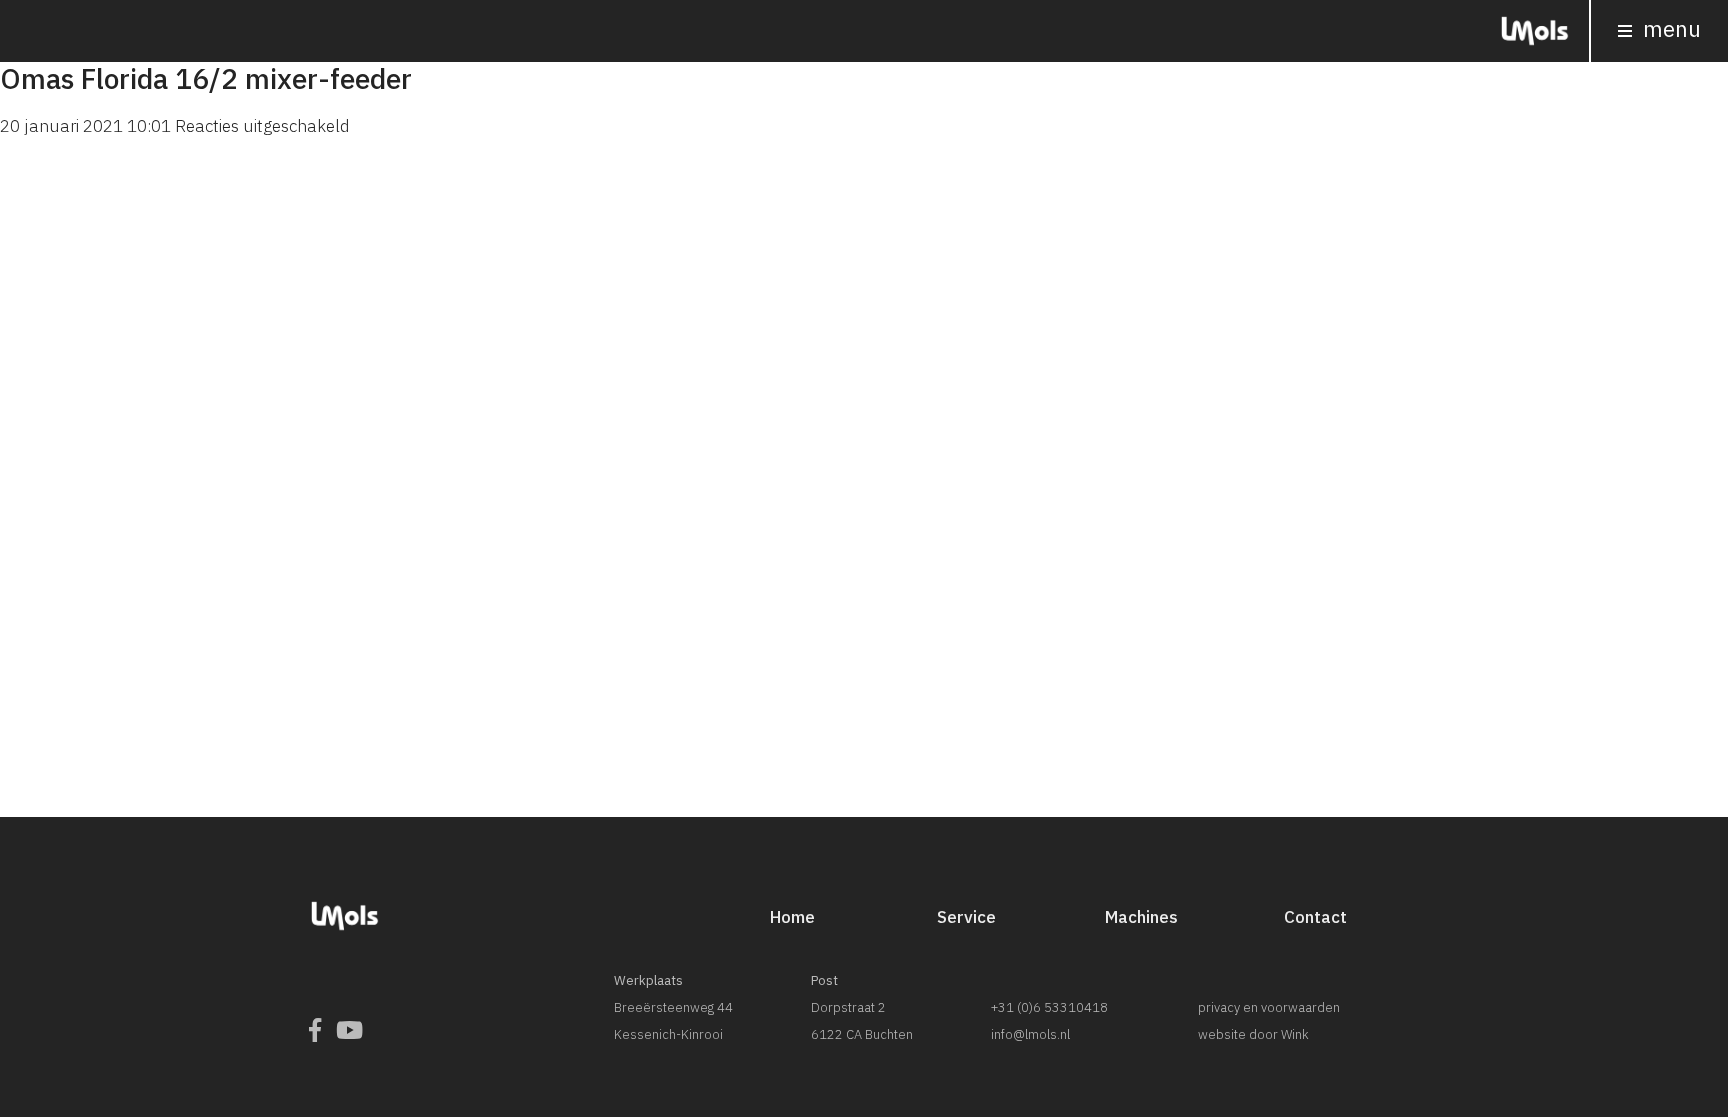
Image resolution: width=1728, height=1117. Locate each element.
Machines (1141, 917)
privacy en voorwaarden (1269, 1007)
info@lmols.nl (1030, 1034)
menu (1669, 28)
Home (792, 917)
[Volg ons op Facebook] (315, 1030)
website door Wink (1253, 1034)
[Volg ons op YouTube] (349, 1030)
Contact (1315, 917)
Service (966, 917)
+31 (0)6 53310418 (1049, 1007)
